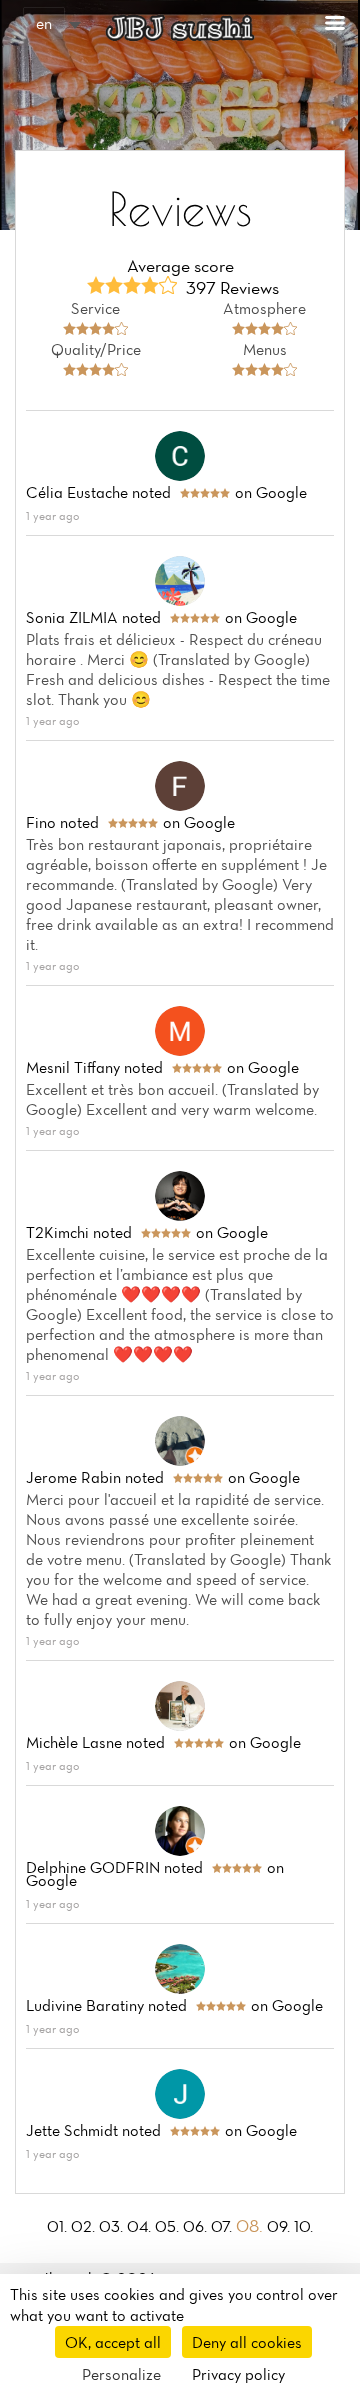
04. (141, 2226)
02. (85, 2226)
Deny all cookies (247, 2342)
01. (59, 2226)
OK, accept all (113, 2342)
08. (251, 2225)
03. (113, 2226)
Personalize (121, 2374)
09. (280, 2226)
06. (197, 2226)
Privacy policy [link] (238, 2374)
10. (303, 2226)
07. (223, 2226)
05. (169, 2226)
